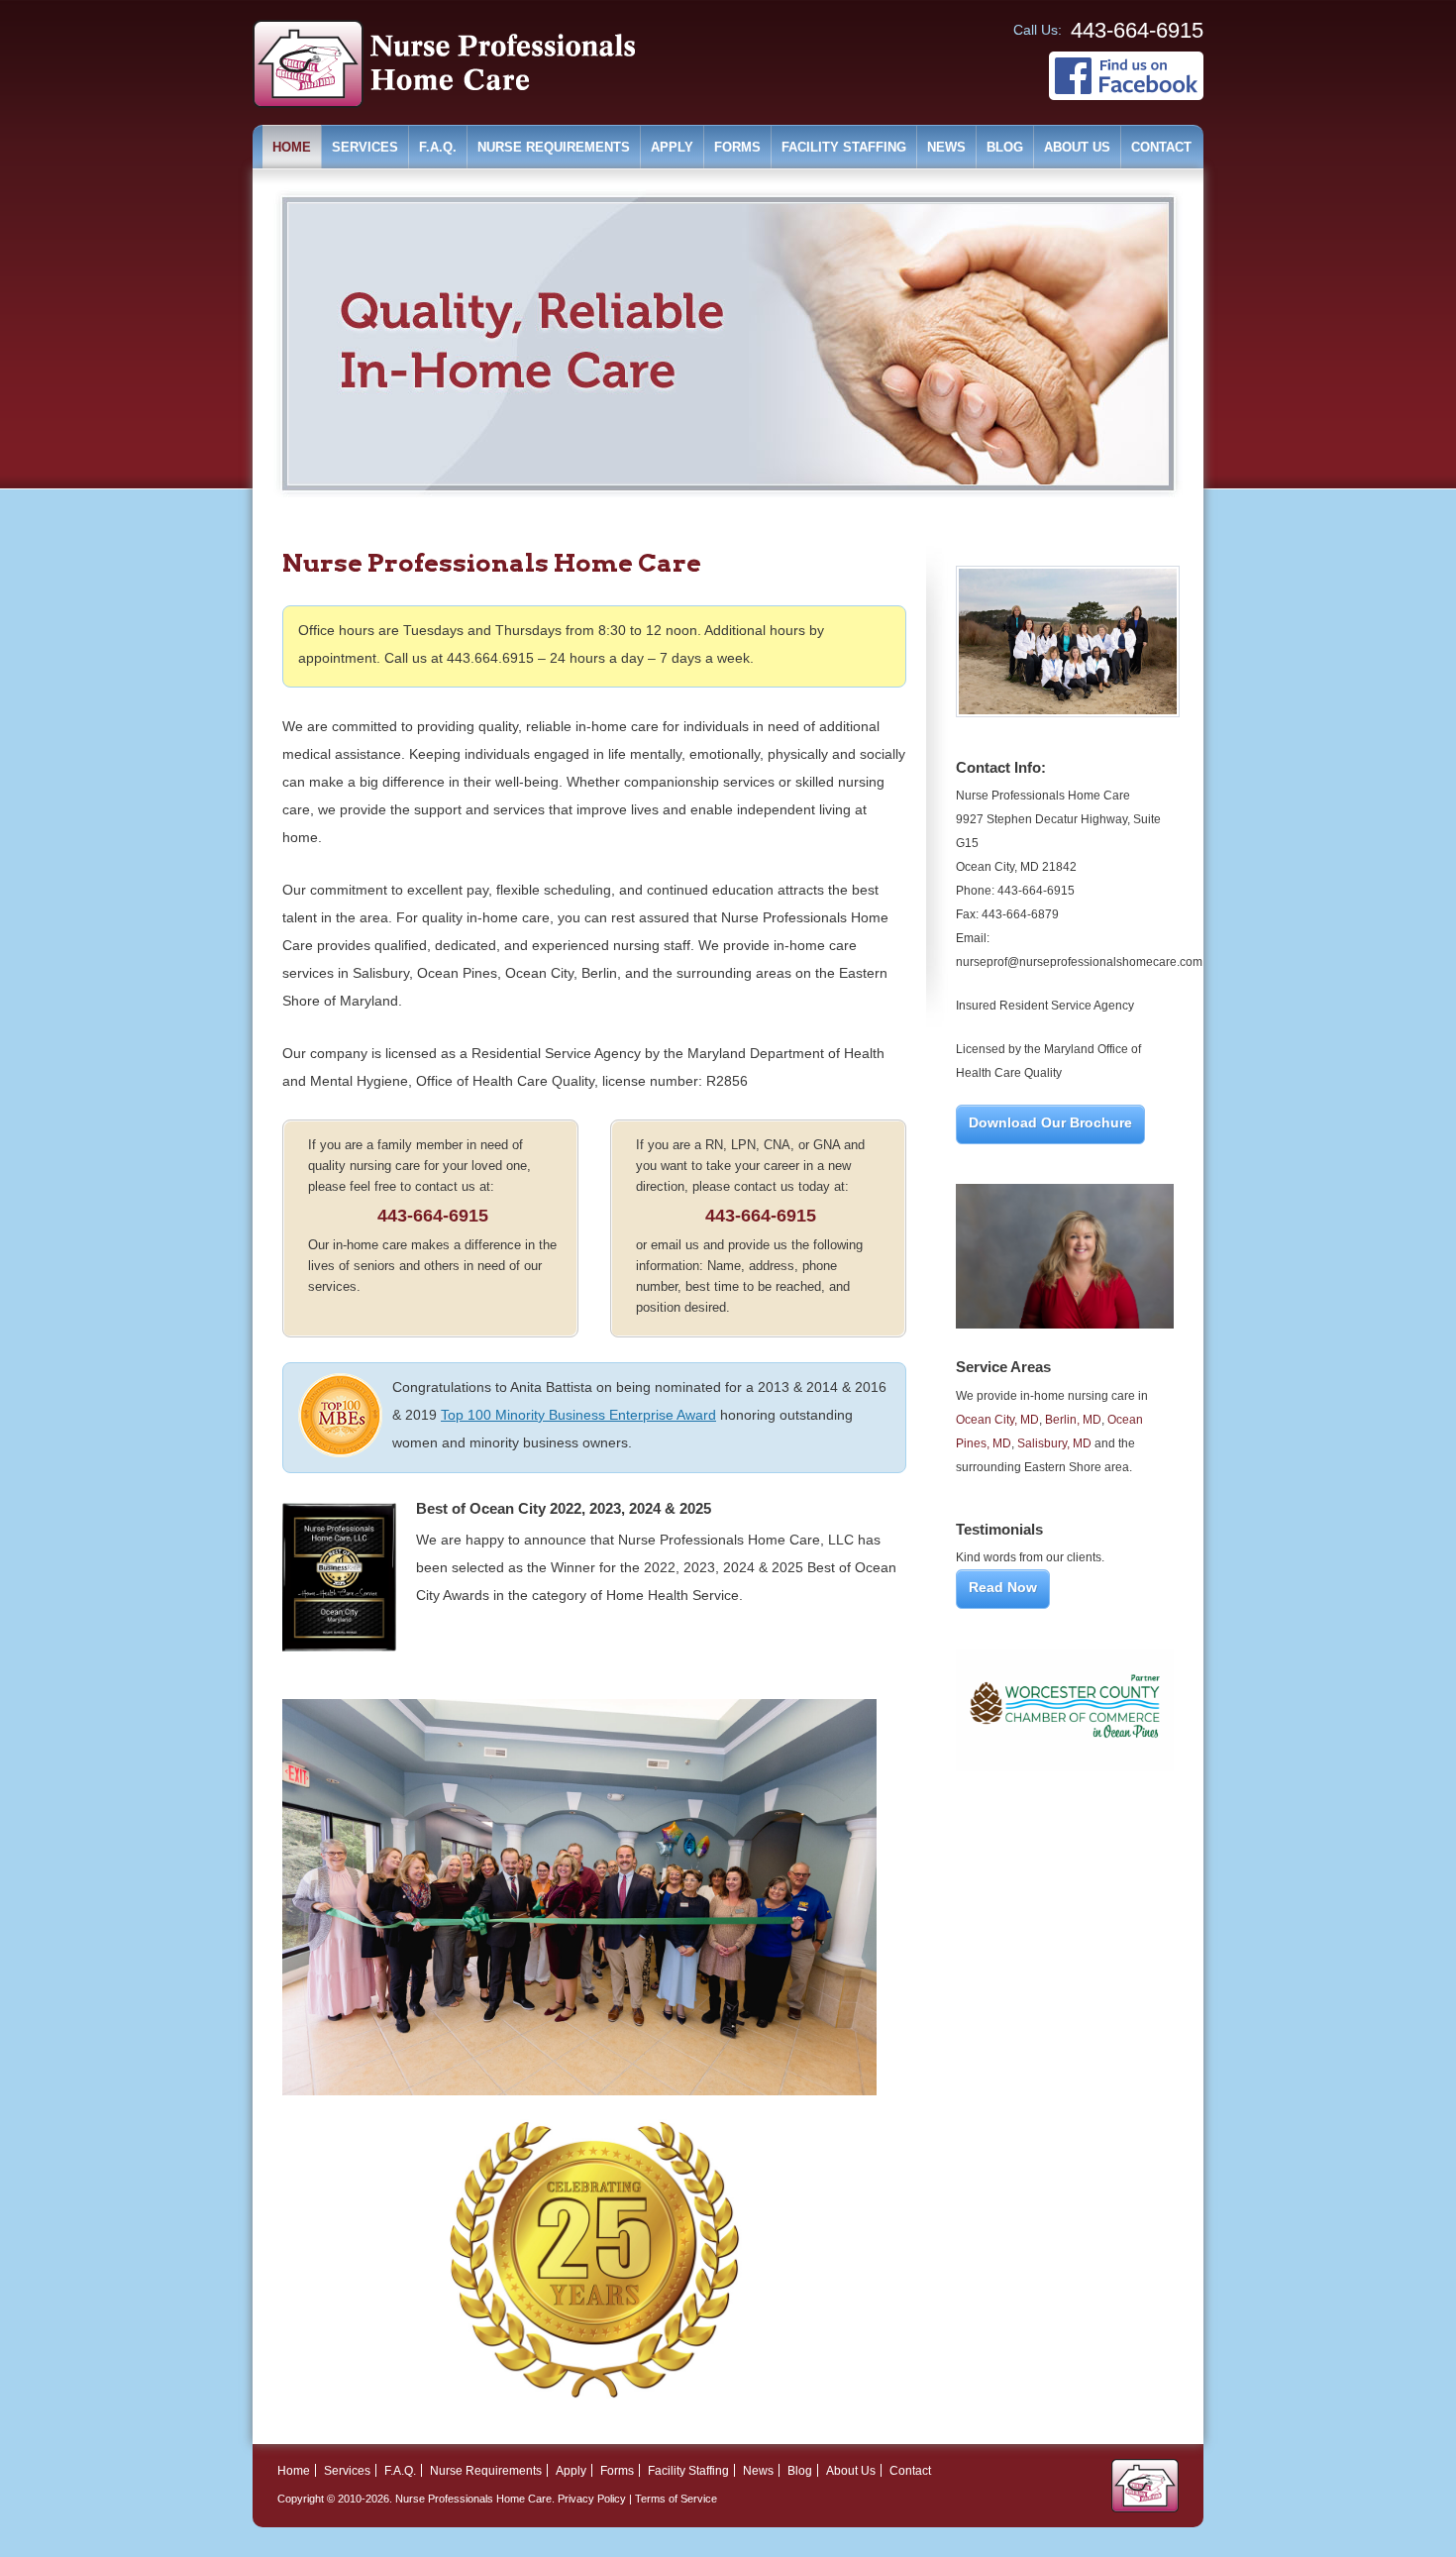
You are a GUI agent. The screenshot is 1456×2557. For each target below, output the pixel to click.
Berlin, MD (1073, 1420)
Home (292, 147)
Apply (672, 147)
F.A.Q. (438, 147)
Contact (1161, 147)
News (946, 147)
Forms (737, 147)
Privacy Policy (592, 2499)
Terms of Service (676, 2499)
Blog (1005, 147)
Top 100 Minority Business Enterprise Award (578, 1415)
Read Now (1003, 1587)
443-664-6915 (433, 1216)
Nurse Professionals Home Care (473, 2499)
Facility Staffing (844, 147)
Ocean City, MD (997, 1420)
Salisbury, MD (1054, 1443)
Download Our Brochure (1050, 1122)
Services (365, 147)
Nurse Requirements (554, 147)
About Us (1077, 147)
